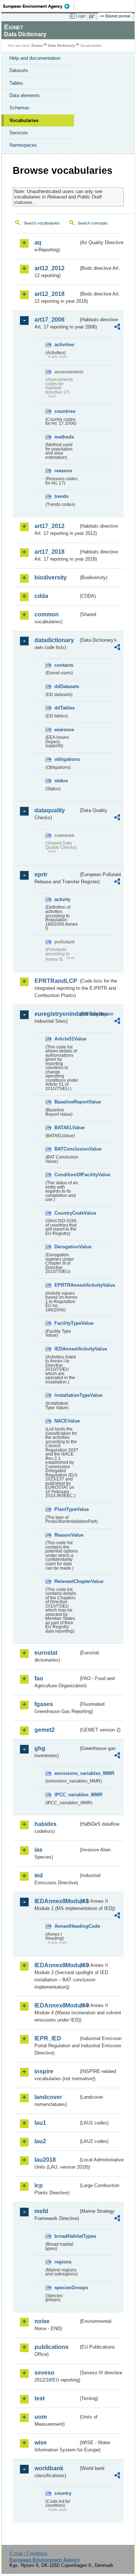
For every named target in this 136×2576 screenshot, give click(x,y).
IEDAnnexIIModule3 (56, 1965)
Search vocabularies (42, 223)
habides (46, 1824)
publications (51, 2347)
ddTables (65, 708)
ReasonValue (66, 1535)
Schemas (19, 108)
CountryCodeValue (66, 1213)
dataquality (50, 810)
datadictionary (54, 640)
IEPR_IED (48, 2038)
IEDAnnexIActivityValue (66, 1349)
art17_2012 (50, 526)
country (63, 2493)
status (61, 781)
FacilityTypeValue (66, 1323)
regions (63, 2262)
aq (38, 242)
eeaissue (64, 730)
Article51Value (66, 1039)
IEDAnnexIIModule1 (56, 1901)
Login (81, 16)
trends (61, 496)
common (47, 614)
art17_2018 (50, 552)
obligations (66, 759)
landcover (48, 2097)
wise (41, 2443)
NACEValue (66, 1421)
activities (64, 345)
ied (39, 1875)
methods (64, 437)
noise (42, 2321)
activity (62, 899)
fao (39, 1678)
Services (19, 133)
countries (65, 411)
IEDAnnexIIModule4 (56, 2005)
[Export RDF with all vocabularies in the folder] (117, 328)
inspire (44, 2071)
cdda (41, 596)
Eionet (37, 45)
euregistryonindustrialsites (56, 1014)
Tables (16, 83)
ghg (40, 1748)
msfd (41, 2211)
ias (38, 1850)
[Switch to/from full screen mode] (93, 16)
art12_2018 (50, 294)
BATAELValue (66, 1128)
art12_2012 (50, 268)
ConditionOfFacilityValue (66, 1175)
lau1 (40, 2123)
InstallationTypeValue (66, 1395)
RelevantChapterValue (66, 1581)
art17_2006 (50, 320)
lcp (39, 2185)
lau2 (40, 2141)
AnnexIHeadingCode (66, 1926)
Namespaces (23, 145)
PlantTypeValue (66, 1509)
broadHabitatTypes (66, 2236)
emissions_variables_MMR (66, 1773)
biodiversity (51, 577)
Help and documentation (35, 58)
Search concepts (93, 223)
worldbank (49, 2468)
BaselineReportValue (66, 1102)
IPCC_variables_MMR (66, 1795)
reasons (63, 471)
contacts (64, 665)
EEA (39, 6)
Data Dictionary (61, 45)
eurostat (46, 1653)
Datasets (19, 70)
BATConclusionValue (66, 1149)
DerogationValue (66, 1247)
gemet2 (45, 1730)
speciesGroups (66, 2288)
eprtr (41, 874)
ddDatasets (66, 686)
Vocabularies (24, 120)
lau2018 (45, 2160)
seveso (44, 2373)
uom (41, 2417)
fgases (44, 1704)
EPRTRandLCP (56, 981)
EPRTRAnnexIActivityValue (66, 1285)
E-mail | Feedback (28, 2553)
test (40, 2398)
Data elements (25, 95)
